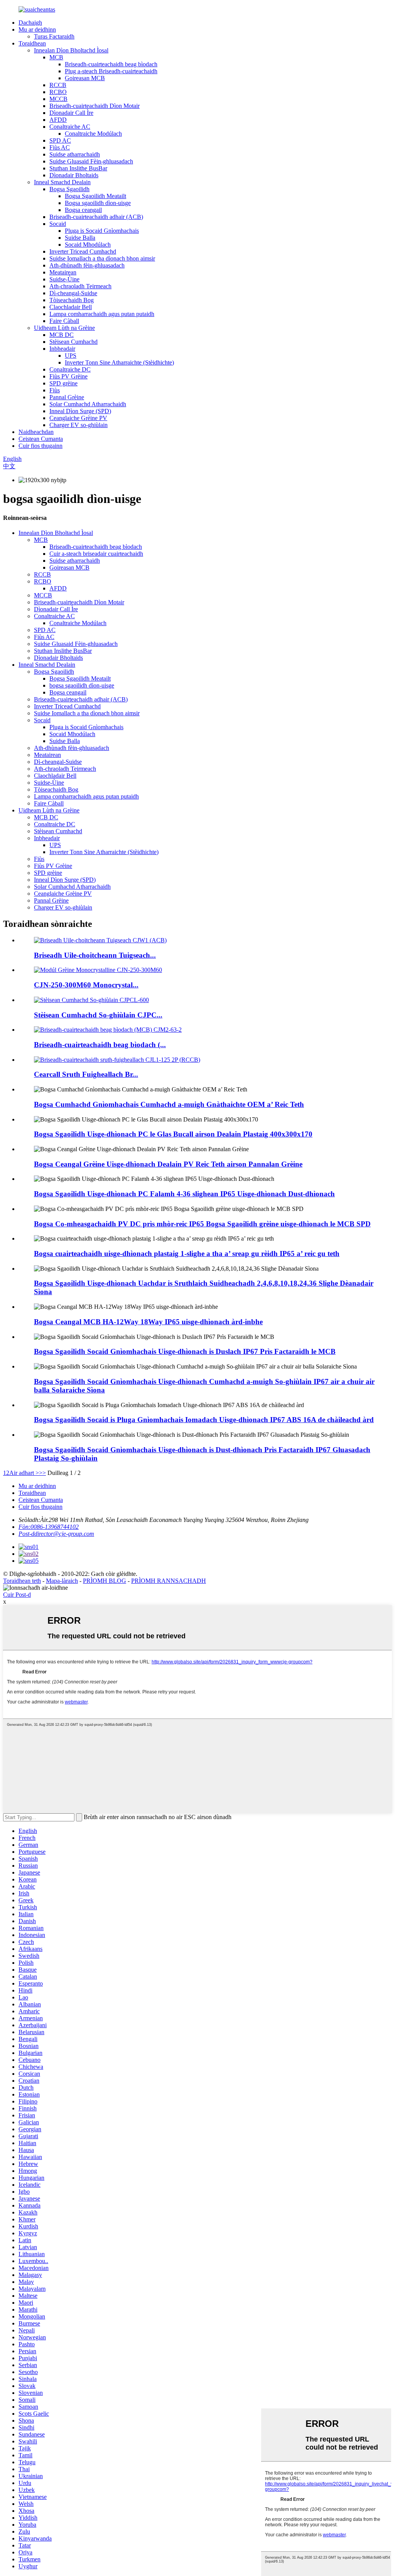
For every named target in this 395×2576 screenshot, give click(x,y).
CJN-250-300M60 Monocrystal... (86, 985)
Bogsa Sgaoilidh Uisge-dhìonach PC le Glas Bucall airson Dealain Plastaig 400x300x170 (173, 1134)
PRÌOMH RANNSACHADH (169, 1581)
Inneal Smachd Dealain (62, 182)
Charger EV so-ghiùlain (78, 425)
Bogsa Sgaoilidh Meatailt (95, 196)
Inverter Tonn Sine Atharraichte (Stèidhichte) (119, 362)
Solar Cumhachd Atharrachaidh (88, 404)
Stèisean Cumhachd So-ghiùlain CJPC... (98, 1015)
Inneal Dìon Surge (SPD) (80, 411)
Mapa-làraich (62, 1581)
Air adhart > (24, 1473)
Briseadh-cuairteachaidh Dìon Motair (95, 106)
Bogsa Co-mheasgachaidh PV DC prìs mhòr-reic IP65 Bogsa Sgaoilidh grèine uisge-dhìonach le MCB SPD (202, 1224)
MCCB (58, 99)
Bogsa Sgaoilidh (69, 189)
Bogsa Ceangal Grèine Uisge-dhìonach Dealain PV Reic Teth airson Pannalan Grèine (168, 1164)
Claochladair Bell (71, 307)
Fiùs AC (60, 147)
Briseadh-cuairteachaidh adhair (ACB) (96, 217)
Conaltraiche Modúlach (93, 134)
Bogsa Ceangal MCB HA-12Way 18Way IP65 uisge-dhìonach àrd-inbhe (148, 1322)
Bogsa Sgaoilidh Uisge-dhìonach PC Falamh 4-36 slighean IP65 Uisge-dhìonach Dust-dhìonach (184, 1194)
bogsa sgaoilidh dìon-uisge (82, 685)
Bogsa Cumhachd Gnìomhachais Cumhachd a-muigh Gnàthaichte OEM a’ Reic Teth (169, 1104)
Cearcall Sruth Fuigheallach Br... (86, 1074)
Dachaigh (30, 23)
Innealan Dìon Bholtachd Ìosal (71, 50)
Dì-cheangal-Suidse (73, 293)
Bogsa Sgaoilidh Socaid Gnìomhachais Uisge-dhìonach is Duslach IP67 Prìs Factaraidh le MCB (185, 1351)
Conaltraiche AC (70, 127)
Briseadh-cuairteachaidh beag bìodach (111, 64)
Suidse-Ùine (64, 279)
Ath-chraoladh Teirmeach (80, 286)
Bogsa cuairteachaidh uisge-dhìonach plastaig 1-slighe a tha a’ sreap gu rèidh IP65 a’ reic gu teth (187, 1254)
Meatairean (63, 272)
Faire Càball (64, 321)
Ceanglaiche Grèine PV (78, 418)
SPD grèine (63, 383)
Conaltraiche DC (70, 369)
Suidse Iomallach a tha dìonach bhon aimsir (102, 258)
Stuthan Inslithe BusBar (78, 168)
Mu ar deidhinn (37, 29)
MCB (56, 57)
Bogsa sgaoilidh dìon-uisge (98, 203)
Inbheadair (62, 349)
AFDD (58, 120)
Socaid (58, 224)
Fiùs (55, 390)
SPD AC (60, 140)
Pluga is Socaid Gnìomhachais (102, 231)
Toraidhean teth (22, 1581)
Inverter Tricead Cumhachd (83, 251)
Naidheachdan (36, 432)
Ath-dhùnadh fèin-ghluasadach (87, 265)
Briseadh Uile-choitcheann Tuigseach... (95, 955)
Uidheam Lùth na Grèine (64, 328)
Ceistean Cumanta (41, 439)
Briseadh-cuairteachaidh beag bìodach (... (100, 1045)
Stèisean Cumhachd (73, 342)
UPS (71, 356)
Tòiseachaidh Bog (72, 300)
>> (42, 1473)
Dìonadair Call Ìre (71, 113)
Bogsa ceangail (83, 210)
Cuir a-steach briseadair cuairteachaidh (96, 554)
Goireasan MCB (85, 78)
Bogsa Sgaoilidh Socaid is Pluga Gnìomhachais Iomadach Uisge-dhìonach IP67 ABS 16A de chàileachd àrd (204, 1420)
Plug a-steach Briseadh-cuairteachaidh (111, 71)
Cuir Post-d (17, 1595)
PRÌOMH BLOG (105, 1581)
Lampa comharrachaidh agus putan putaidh (102, 314)
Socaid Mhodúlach (88, 245)
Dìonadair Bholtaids (74, 175)
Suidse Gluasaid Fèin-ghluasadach (91, 161)
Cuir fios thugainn (41, 446)
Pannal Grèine (67, 397)
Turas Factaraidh (54, 36)
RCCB (58, 85)
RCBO (58, 92)
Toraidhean (32, 43)
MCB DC (62, 335)
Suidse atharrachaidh (75, 154)
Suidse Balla (80, 238)
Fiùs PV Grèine (68, 376)
